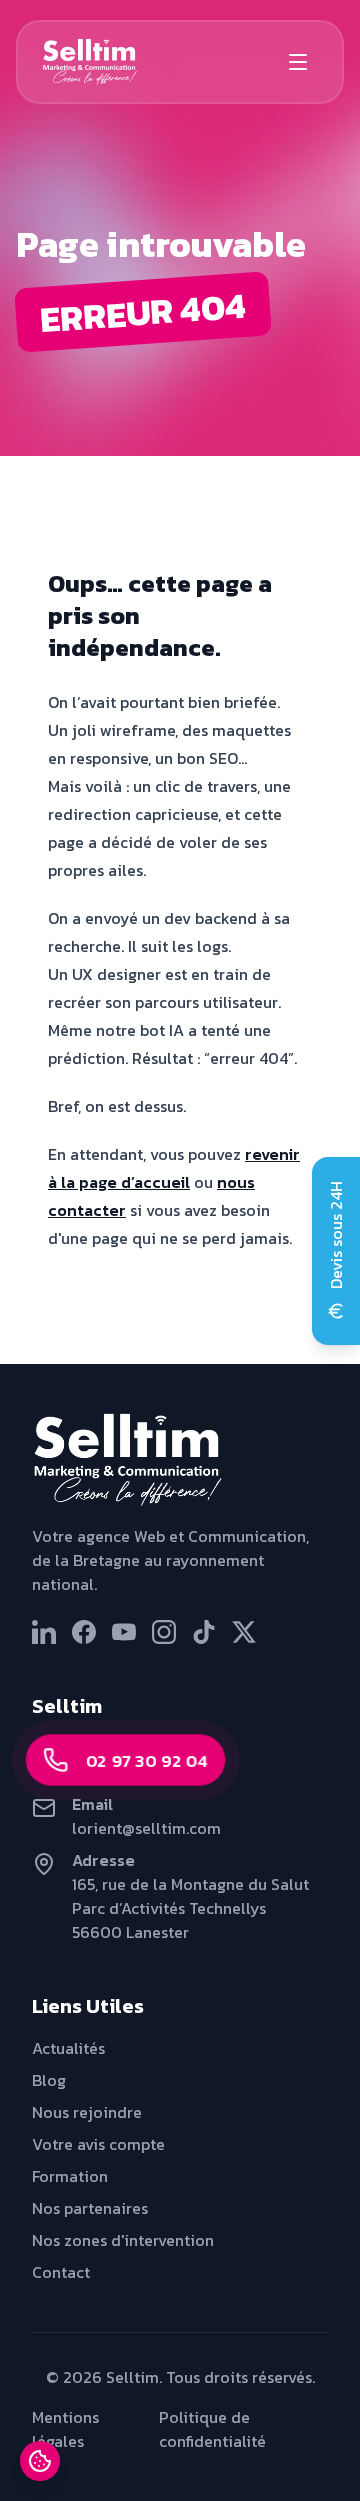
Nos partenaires (90, 2208)
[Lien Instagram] (164, 1632)
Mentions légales (65, 2429)
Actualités (68, 2048)
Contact (61, 2272)
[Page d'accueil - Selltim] (180, 1460)
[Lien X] (244, 1632)
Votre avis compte (98, 2144)
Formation (70, 2176)
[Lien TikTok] (204, 1632)
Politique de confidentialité (212, 2429)
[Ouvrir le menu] (298, 62)
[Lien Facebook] (84, 1632)
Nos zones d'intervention (123, 2240)
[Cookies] (40, 2461)
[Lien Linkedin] (44, 1632)
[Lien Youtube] (124, 1632)
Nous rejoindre (87, 2112)
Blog (49, 2080)
